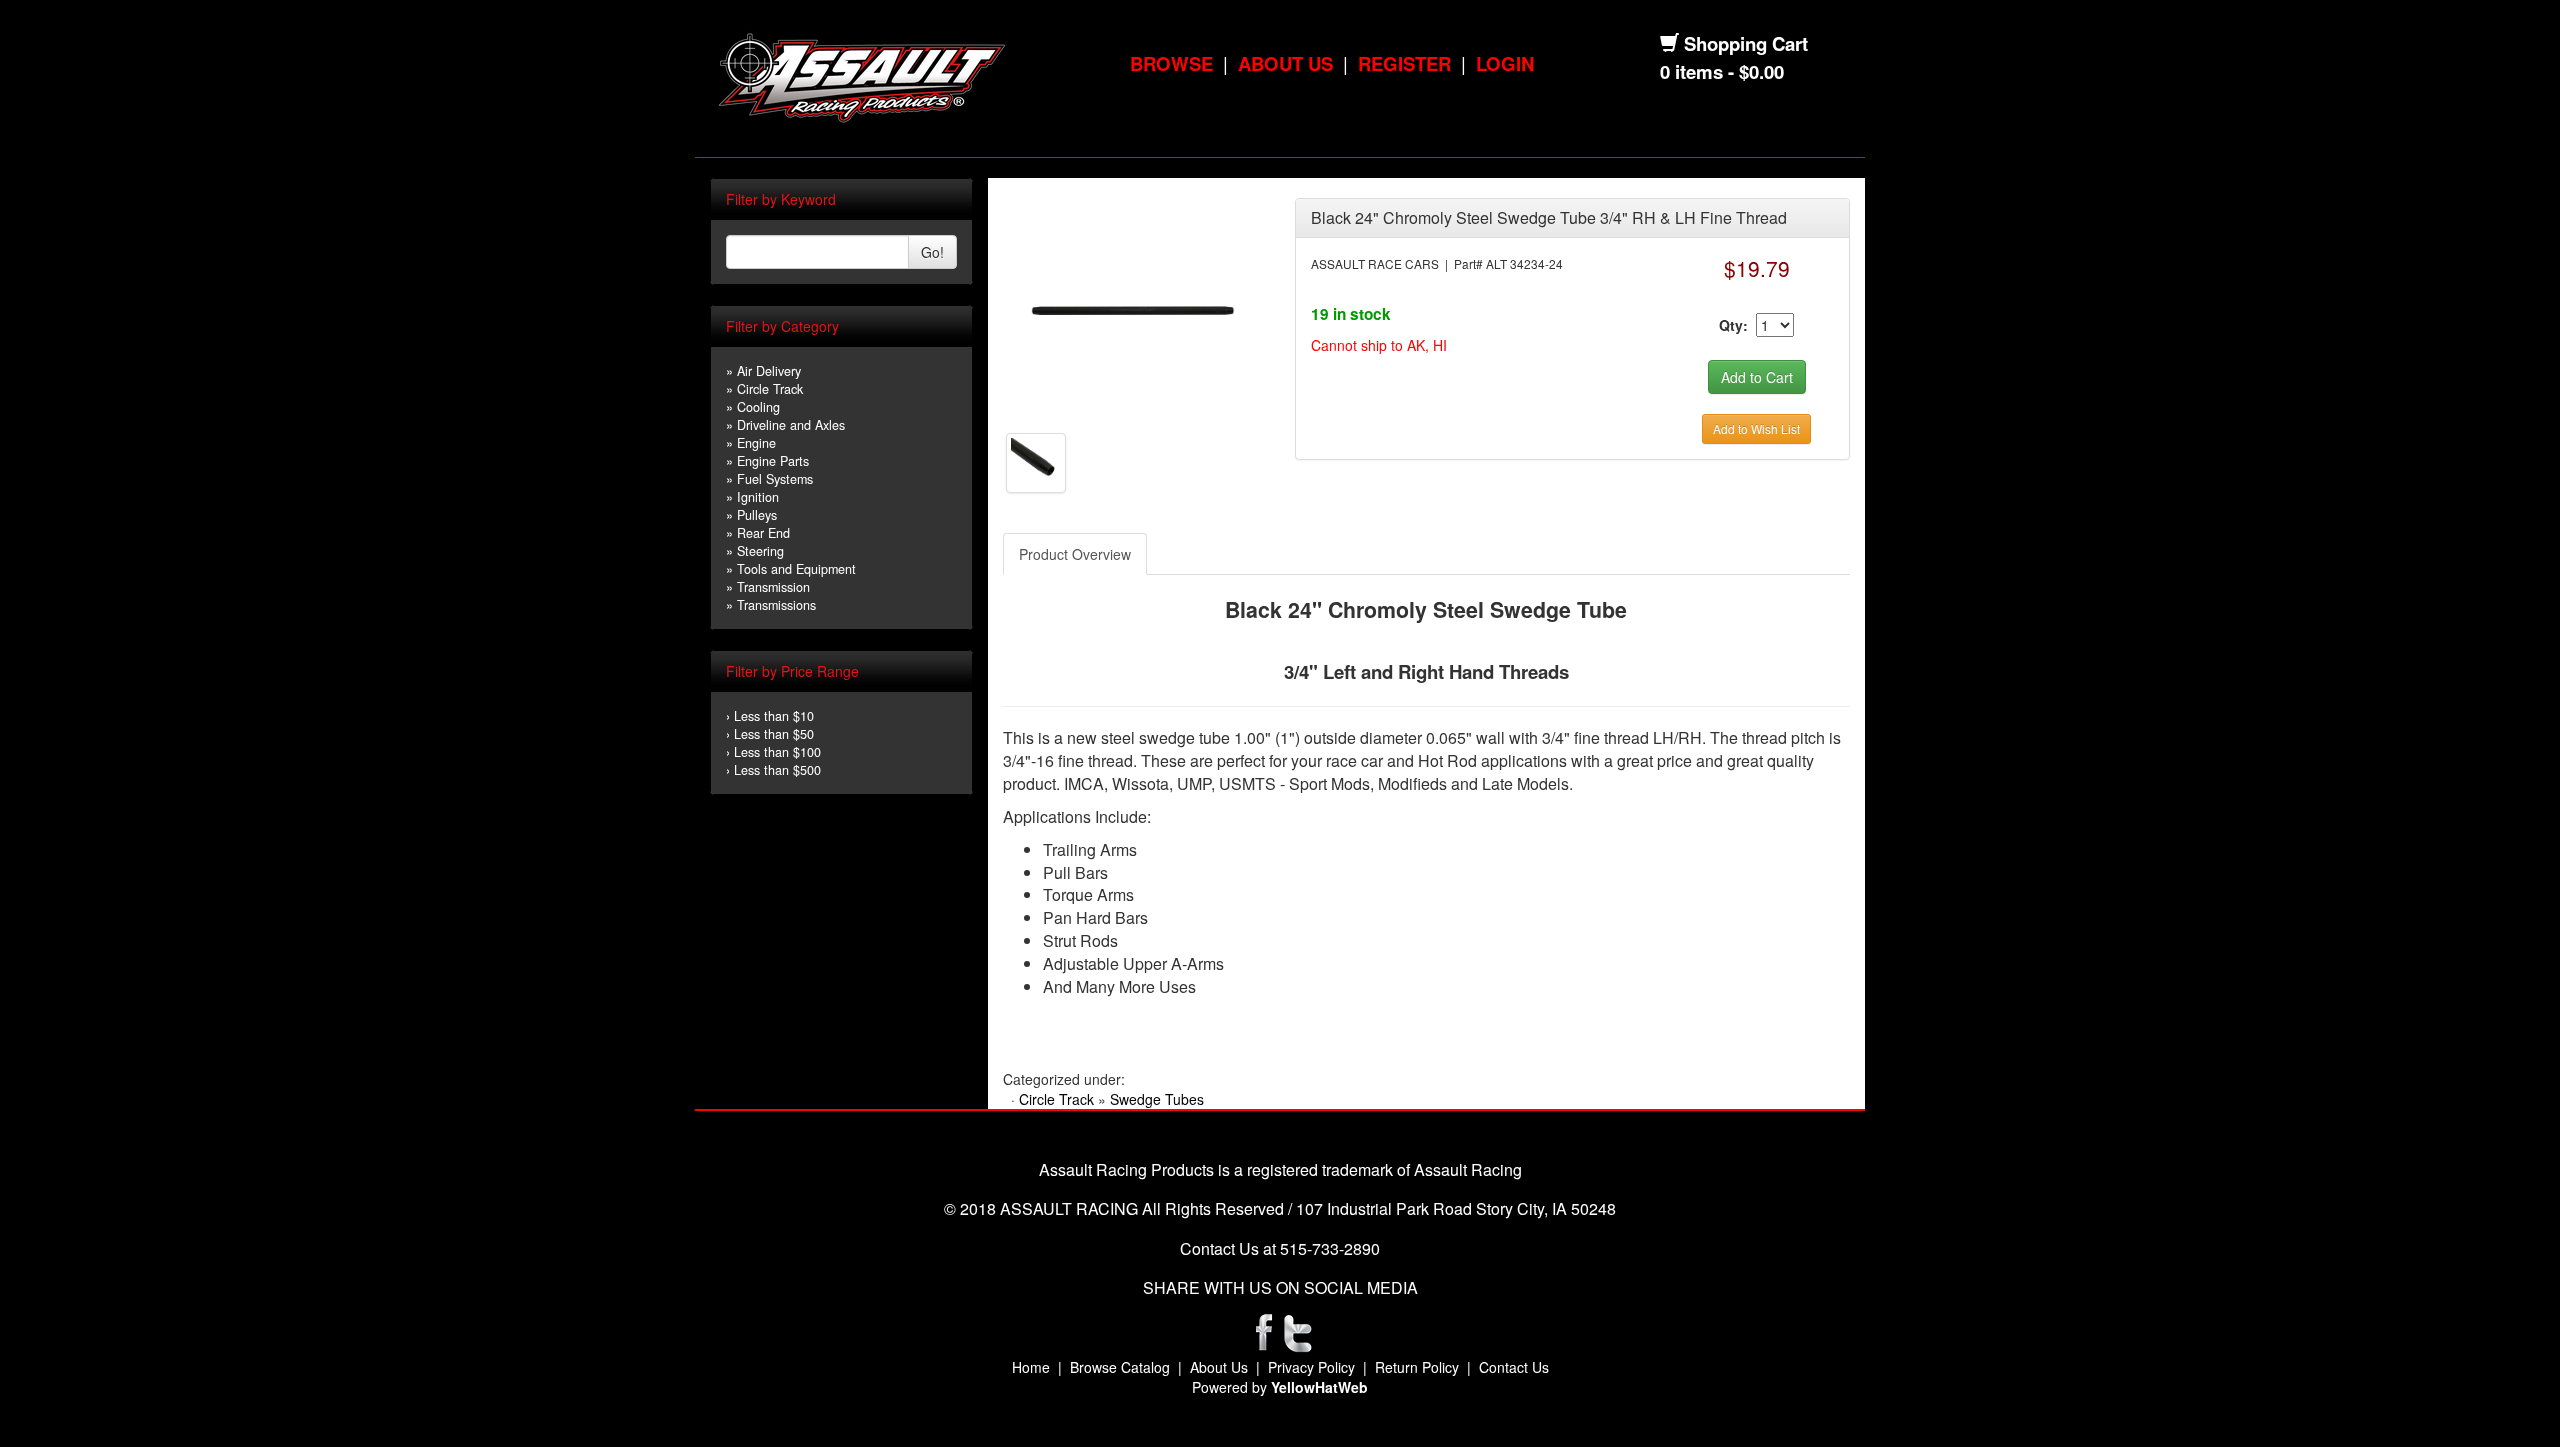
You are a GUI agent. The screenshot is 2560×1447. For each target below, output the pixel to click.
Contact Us (1514, 1367)
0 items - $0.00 (1722, 71)
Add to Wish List (1756, 428)
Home (1031, 1367)
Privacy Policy (1311, 1367)
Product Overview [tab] (1075, 554)
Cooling (758, 407)
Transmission (773, 587)
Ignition (758, 497)
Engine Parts (773, 461)
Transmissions (776, 605)
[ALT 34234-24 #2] (1036, 461)
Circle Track (770, 389)
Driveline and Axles (791, 425)
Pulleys (757, 515)
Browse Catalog (1120, 1367)
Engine (756, 443)
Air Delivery (769, 371)
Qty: (1733, 325)
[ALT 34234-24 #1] (1133, 308)
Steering (760, 551)
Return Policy (1417, 1367)
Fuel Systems (775, 479)
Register (1404, 63)
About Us (1285, 63)
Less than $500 (777, 770)
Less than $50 (774, 734)
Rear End (763, 533)
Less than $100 (777, 752)
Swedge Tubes (1157, 1099)
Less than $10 (774, 716)
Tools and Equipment (796, 569)
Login (1505, 63)
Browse (1171, 63)
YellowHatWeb (1319, 1387)
